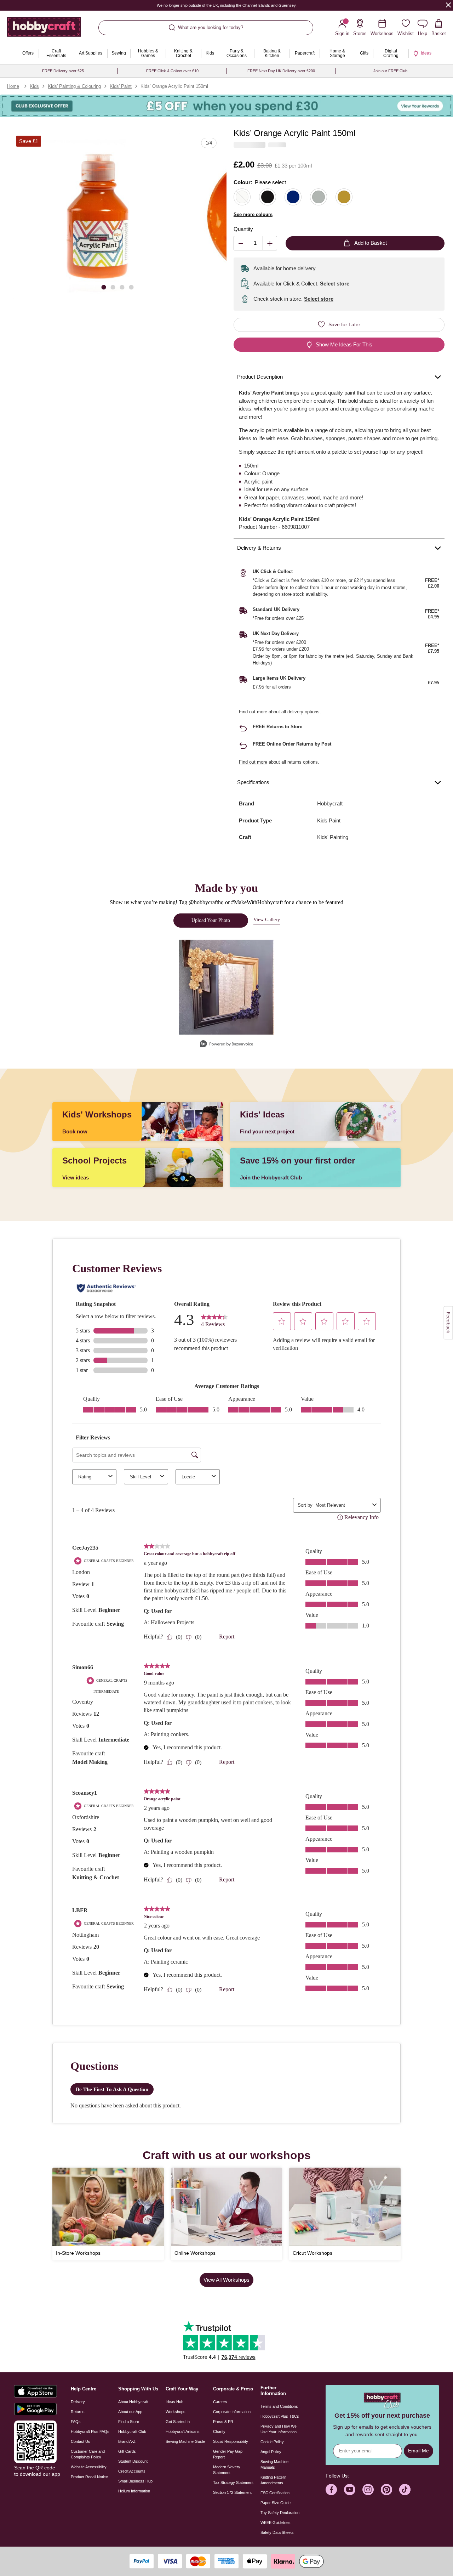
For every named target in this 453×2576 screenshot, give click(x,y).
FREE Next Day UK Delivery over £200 (281, 71)
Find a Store (129, 2422)
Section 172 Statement (232, 2492)
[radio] (242, 197)
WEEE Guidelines (276, 2523)
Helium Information (134, 2491)
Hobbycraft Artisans (183, 2431)
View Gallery (267, 920)
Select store (335, 284)
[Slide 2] (113, 287)
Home (13, 86)
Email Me (418, 2451)
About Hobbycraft (133, 2402)
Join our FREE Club (390, 71)
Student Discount (133, 2461)
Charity (219, 2431)
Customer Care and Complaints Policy (88, 2454)
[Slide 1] (104, 287)
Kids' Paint (121, 86)
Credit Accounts (132, 2471)
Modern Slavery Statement (227, 2470)
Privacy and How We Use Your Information (279, 2429)
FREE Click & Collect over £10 (172, 71)
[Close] (448, 5)
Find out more (253, 712)
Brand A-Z (127, 2441)
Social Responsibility (231, 2441)
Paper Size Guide (276, 2503)
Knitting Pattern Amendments (273, 2480)
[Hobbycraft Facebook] (331, 2490)
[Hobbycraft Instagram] (368, 2490)
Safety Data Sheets (277, 2532)
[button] (97, 216)
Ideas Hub (174, 2402)
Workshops (176, 2412)
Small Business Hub (135, 2481)
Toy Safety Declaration (280, 2513)
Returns (78, 2412)
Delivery (78, 2402)
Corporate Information (232, 2412)
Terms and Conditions (279, 2406)
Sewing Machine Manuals (274, 2464)
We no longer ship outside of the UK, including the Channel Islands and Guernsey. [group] (227, 5)
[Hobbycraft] (44, 30)
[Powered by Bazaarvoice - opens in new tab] (226, 1045)
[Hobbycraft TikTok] (405, 2490)
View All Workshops (226, 2280)
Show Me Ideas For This (344, 344)
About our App (130, 2412)
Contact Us (81, 2441)
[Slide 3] (122, 287)
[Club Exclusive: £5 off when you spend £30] (226, 106)
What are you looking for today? (211, 27)
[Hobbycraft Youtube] (350, 2490)
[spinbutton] (255, 243)
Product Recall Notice (89, 2477)
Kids (34, 86)
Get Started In (178, 2422)
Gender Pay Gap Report (228, 2454)
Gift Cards (127, 2451)
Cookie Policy (272, 2442)
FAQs (76, 2422)
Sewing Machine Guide (185, 2441)
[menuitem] (28, 53)
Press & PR (223, 2422)
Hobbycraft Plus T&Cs (280, 2416)
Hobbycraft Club (132, 2431)
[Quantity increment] (270, 243)
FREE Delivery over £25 (63, 71)
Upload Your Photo (211, 920)
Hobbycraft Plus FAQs (90, 2431)
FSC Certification (275, 2493)
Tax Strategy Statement (233, 2482)
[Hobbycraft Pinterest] (386, 2490)
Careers (220, 2402)
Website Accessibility (89, 2467)
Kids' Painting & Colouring (74, 86)
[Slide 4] (131, 287)
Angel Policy (271, 2452)
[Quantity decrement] (241, 243)
